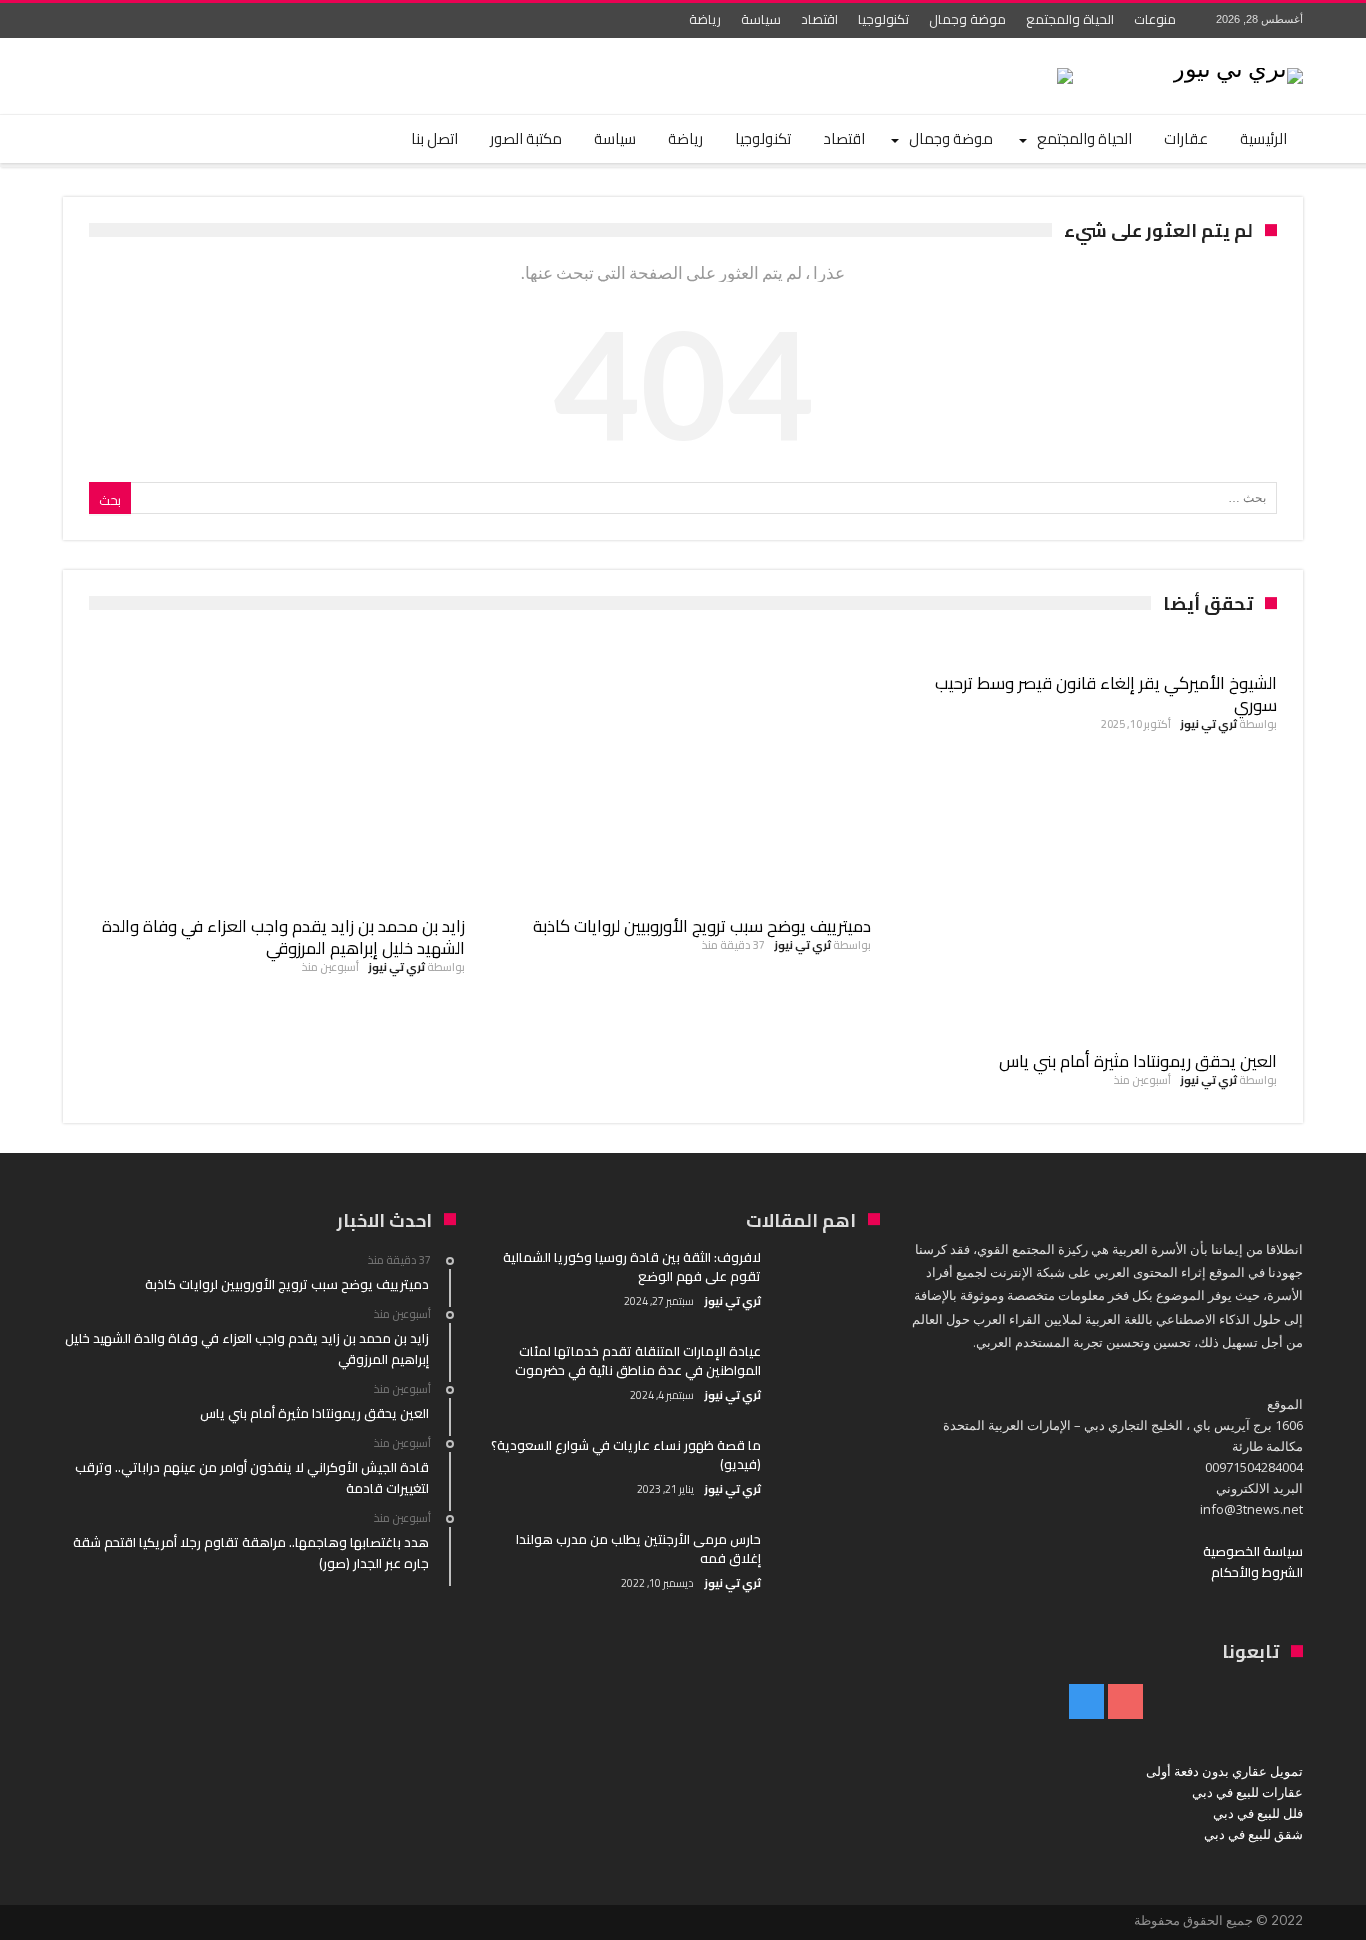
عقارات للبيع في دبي (1247, 1792)
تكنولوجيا (883, 19)
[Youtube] (118, 20)
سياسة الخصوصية (1253, 1551)
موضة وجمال (967, 19)
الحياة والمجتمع (1070, 19)
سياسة (761, 19)
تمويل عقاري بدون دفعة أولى (1224, 1771)
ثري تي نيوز (1208, 724)
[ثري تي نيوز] (1238, 67)
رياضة (705, 19)
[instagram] (81, 20)
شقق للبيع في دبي (1253, 1834)
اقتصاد (819, 19)
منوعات (1155, 19)
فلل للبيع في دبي (1258, 1813)
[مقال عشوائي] (135, 139)
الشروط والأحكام (1257, 1572)
